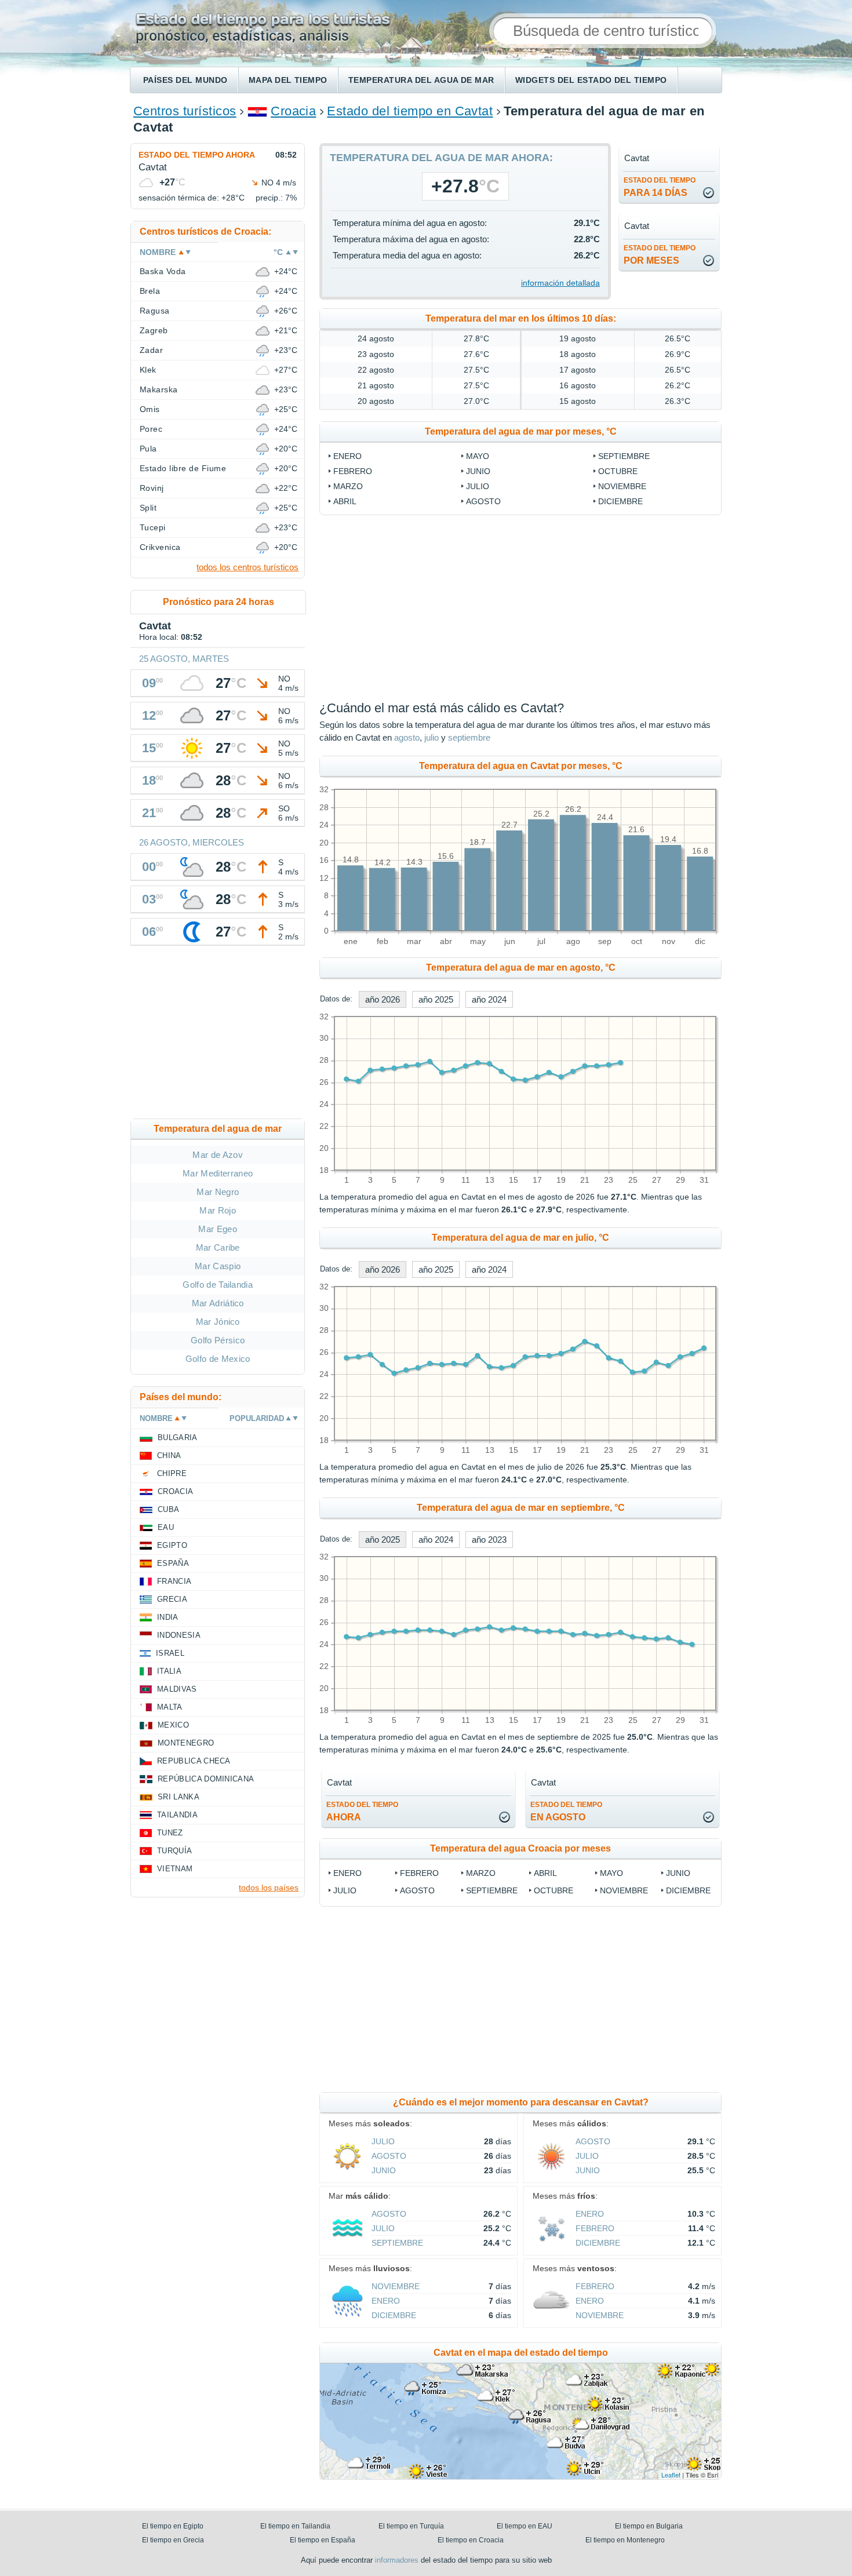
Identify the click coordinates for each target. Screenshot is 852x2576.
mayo (478, 456)
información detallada (560, 283)
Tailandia (177, 1815)
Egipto (172, 1545)
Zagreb (154, 330)
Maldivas (177, 1689)
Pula (148, 449)
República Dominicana (206, 1779)
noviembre (622, 486)
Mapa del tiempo (288, 80)
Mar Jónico (218, 1322)
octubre (618, 471)
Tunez (170, 1833)
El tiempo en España (323, 2540)
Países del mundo (185, 80)
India (168, 1617)
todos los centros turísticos (247, 567)
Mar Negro (218, 1192)
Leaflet (671, 2475)
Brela (150, 291)
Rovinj (152, 488)
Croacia (293, 111)
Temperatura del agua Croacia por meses (520, 1848)
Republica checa (194, 1761)
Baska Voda (163, 271)
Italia (169, 1671)
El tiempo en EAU (525, 2526)
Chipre (172, 1473)
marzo (348, 486)
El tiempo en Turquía (411, 2526)
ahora (362, 1811)
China (169, 1455)
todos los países (269, 1888)
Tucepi (153, 527)
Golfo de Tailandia (218, 1285)
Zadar (151, 350)
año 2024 (489, 999)
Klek (148, 370)
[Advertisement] (218, 1034)
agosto (483, 501)
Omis (150, 409)
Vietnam (175, 1869)
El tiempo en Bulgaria (649, 2526)
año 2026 (383, 999)
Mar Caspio (218, 1266)
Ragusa (155, 311)
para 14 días (660, 187)
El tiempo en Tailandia (295, 2526)
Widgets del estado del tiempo (591, 80)
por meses (660, 255)
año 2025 (436, 999)
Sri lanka (179, 1797)
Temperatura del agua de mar (421, 80)
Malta (170, 1707)
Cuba (168, 1509)
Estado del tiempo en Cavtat (410, 111)
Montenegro (186, 1743)
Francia (174, 1581)
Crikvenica (160, 547)
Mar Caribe (218, 1247)
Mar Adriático (218, 1303)
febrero (353, 471)
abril (345, 501)
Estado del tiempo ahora (197, 155)
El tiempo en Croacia (471, 2540)
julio (478, 486)
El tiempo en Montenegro (625, 2540)
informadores (397, 2560)
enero (347, 456)
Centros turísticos (185, 111)
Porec (151, 429)
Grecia (172, 1599)
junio (478, 471)
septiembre (624, 456)
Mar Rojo (218, 1210)
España (173, 1563)
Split (148, 508)
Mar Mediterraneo (218, 1173)
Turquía (174, 1851)
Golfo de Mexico (218, 1359)
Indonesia (179, 1635)
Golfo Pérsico (218, 1340)
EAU (166, 1527)
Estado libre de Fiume (183, 468)
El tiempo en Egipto (173, 2526)
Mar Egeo (218, 1229)
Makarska (159, 389)
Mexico (173, 1725)
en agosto (566, 1811)
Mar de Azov (218, 1155)
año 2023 (489, 1540)
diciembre (620, 501)
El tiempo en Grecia (173, 2540)
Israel (170, 1653)
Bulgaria (178, 1438)
